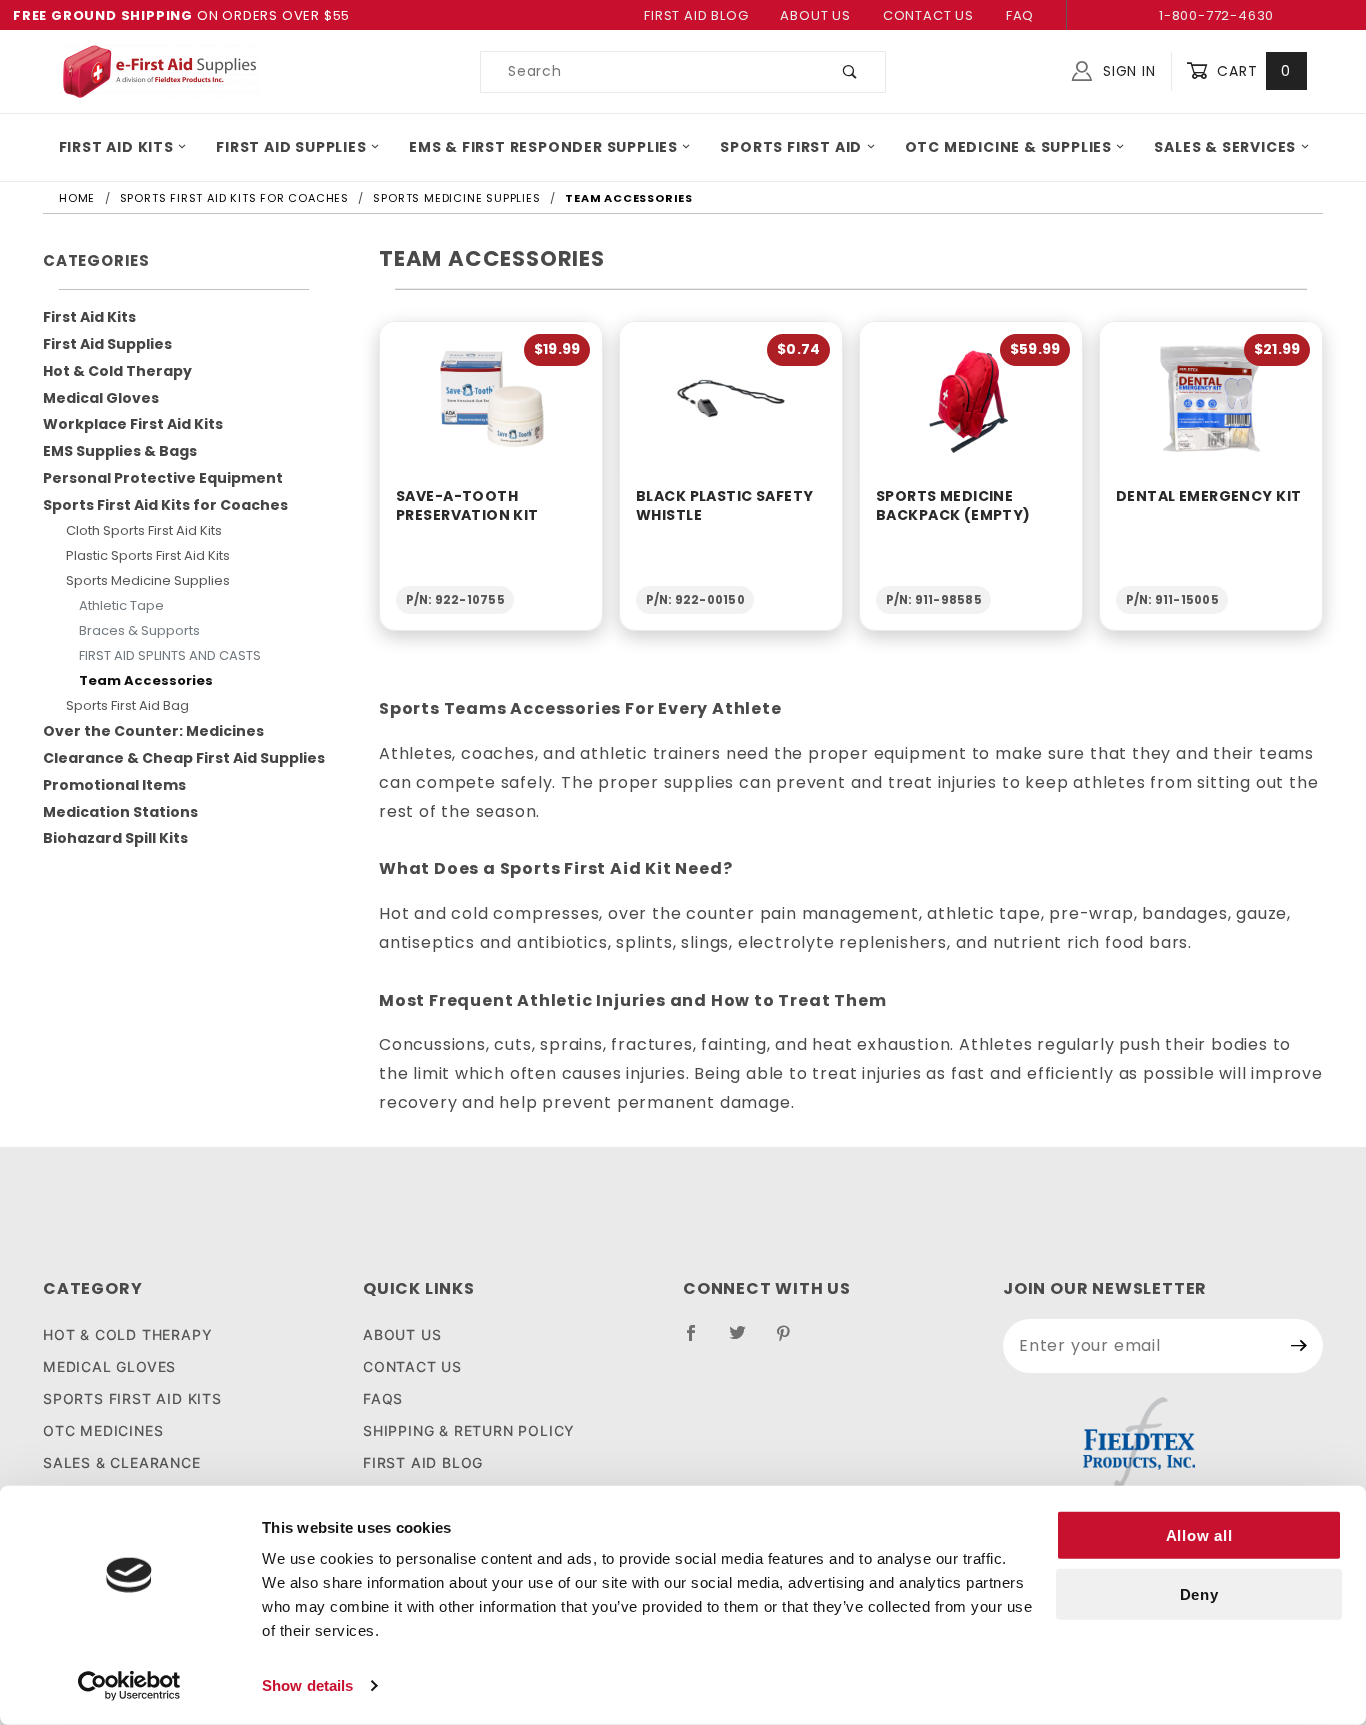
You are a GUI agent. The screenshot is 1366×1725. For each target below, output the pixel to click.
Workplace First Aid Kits (133, 424)
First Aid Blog (696, 15)
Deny (1199, 1594)
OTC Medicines (103, 1430)
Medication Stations (120, 812)
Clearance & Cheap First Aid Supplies (184, 758)
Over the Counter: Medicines (153, 731)
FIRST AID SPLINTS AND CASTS (170, 655)
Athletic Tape (121, 605)
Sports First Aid (791, 147)
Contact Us (928, 15)
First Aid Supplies (291, 147)
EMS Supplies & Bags (120, 451)
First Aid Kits (116, 147)
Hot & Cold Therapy (117, 371)
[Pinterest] (791, 1341)
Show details (307, 1685)
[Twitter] (746, 1341)
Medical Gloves (101, 398)
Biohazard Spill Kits (115, 838)
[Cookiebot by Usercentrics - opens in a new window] (129, 1686)
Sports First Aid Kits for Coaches (165, 505)
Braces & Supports (139, 630)
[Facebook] (699, 1341)
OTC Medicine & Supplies (1008, 147)
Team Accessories (146, 680)
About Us (815, 15)
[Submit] (1299, 1346)
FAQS (383, 1398)
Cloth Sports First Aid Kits (144, 530)
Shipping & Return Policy (469, 1430)
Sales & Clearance (122, 1462)
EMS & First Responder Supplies (543, 147)
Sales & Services (1225, 147)
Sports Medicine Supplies (148, 580)
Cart (1251, 71)
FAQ (1020, 15)
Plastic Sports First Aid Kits (148, 555)
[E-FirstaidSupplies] (159, 70)
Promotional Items (114, 785)
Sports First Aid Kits (132, 1398)
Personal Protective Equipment (163, 478)
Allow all (1199, 1535)
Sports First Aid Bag (127, 705)
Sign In (1126, 71)
